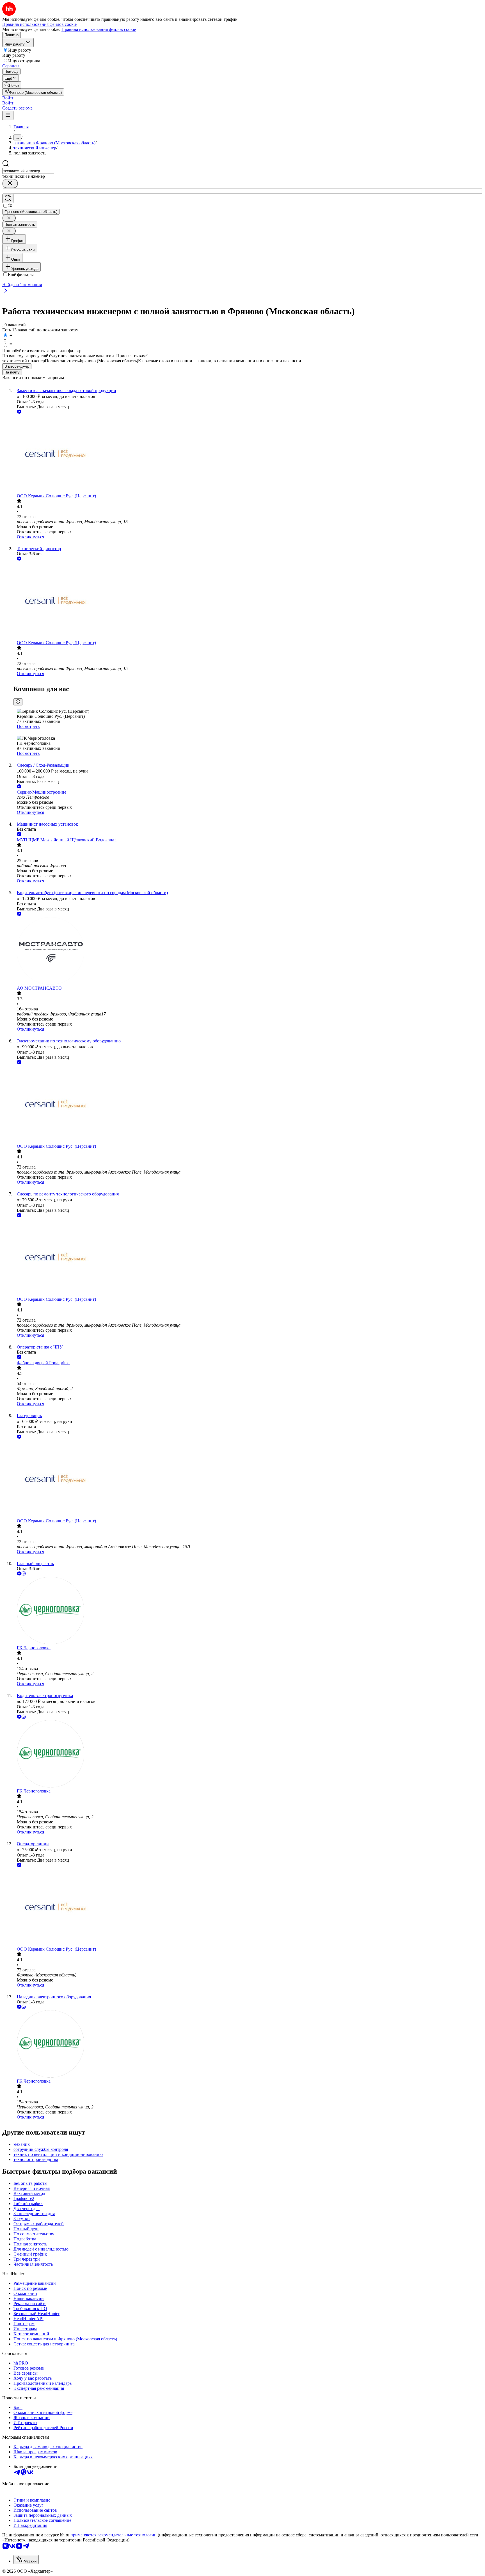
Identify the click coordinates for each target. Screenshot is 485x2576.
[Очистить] (10, 184)
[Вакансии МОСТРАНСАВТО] (248, 951)
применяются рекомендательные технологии (114, 2535)
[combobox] (28, 171)
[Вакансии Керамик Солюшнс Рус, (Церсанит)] (248, 454)
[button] (8, 98)
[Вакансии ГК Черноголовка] (248, 1611)
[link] (12, 85)
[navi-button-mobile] (8, 115)
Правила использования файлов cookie (99, 29)
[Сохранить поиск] (8, 198)
